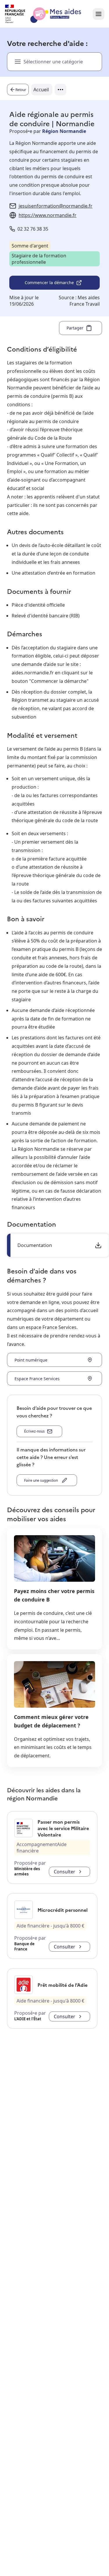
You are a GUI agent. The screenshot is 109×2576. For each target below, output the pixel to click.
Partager (75, 328)
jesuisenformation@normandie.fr (56, 206)
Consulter (65, 1872)
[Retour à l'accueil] (48, 14)
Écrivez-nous (34, 1431)
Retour (21, 90)
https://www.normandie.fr (48, 215)
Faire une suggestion (42, 1480)
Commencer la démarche (49, 283)
